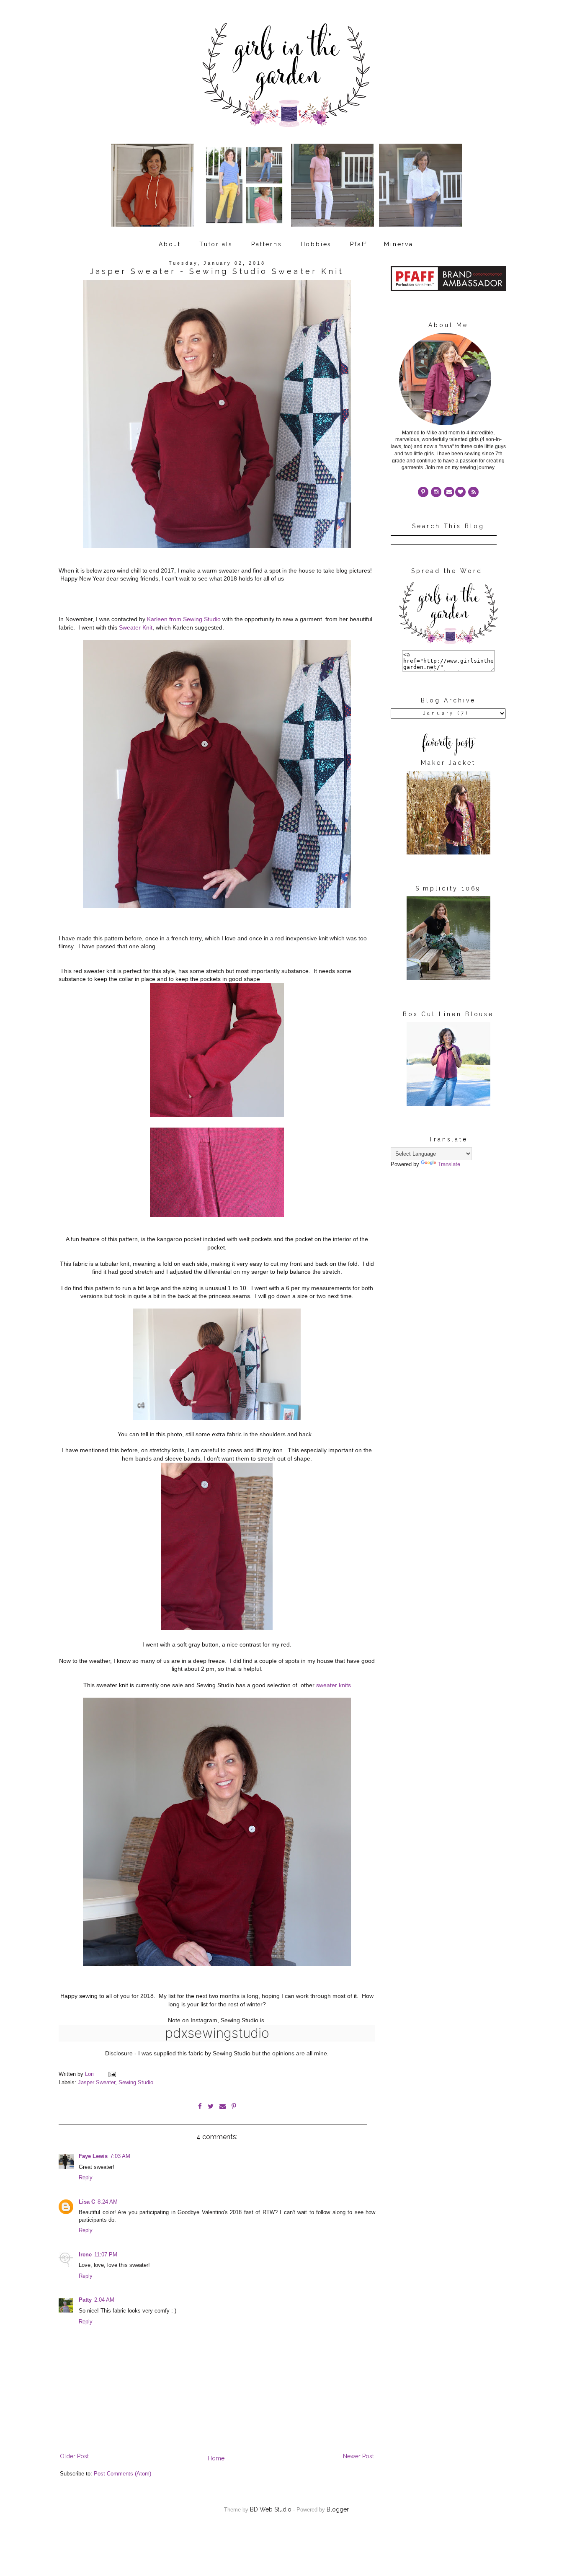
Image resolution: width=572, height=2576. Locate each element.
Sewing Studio (136, 2083)
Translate (449, 1164)
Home (216, 2458)
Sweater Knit (136, 627)
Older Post (74, 2456)
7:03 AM (120, 2156)
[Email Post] (112, 2074)
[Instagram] (436, 492)
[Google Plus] (460, 492)
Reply (86, 2178)
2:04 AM (104, 2300)
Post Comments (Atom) (122, 2474)
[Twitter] (473, 492)
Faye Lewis (93, 2156)
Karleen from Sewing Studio (183, 619)
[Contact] (449, 492)
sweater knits (333, 1685)
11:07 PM (106, 2255)
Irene (85, 2255)
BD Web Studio (271, 2509)
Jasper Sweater (97, 2083)
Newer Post (358, 2456)
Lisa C (87, 2202)
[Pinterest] (423, 492)
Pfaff (359, 244)
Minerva (399, 244)
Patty (85, 2300)
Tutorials (216, 244)
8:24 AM (108, 2202)
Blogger (338, 2509)
